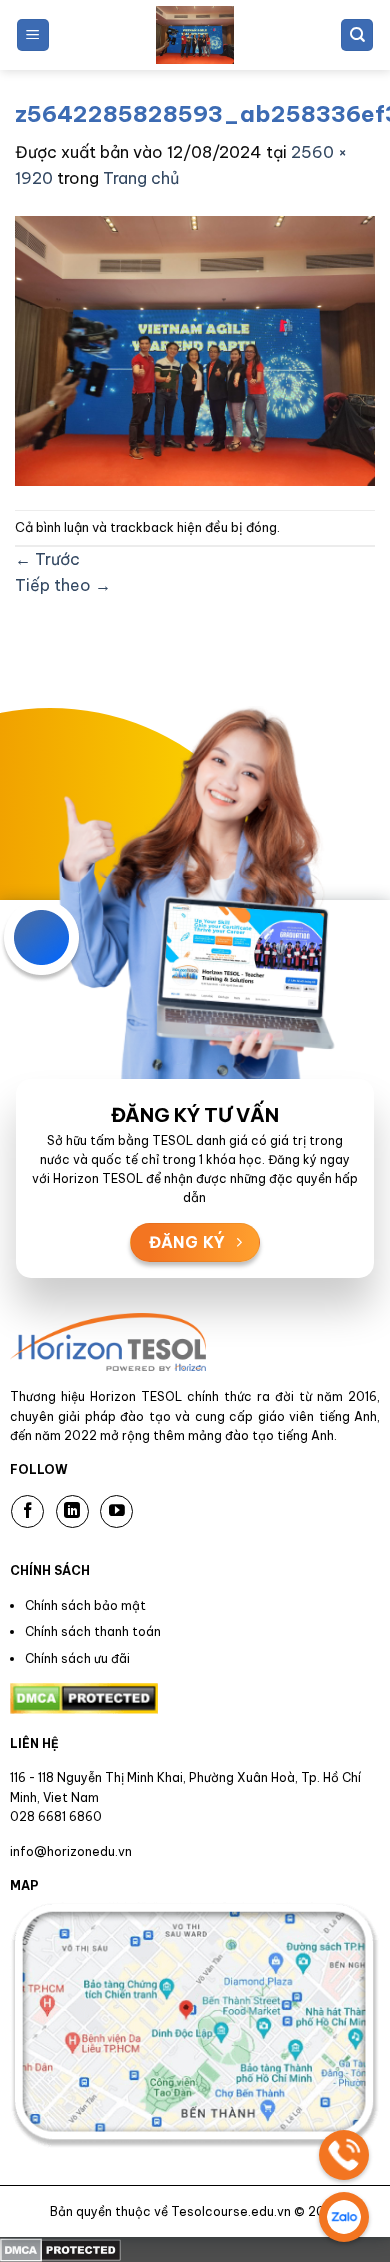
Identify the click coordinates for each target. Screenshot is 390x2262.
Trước (47, 559)
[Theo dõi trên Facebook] (27, 1511)
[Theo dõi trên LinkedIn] (72, 1511)
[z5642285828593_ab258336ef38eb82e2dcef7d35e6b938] (195, 349)
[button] (33, 35)
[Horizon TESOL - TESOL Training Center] (195, 35)
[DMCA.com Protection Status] (60, 2249)
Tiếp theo (63, 585)
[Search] (357, 35)
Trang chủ (141, 178)
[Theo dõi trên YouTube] (116, 1511)
